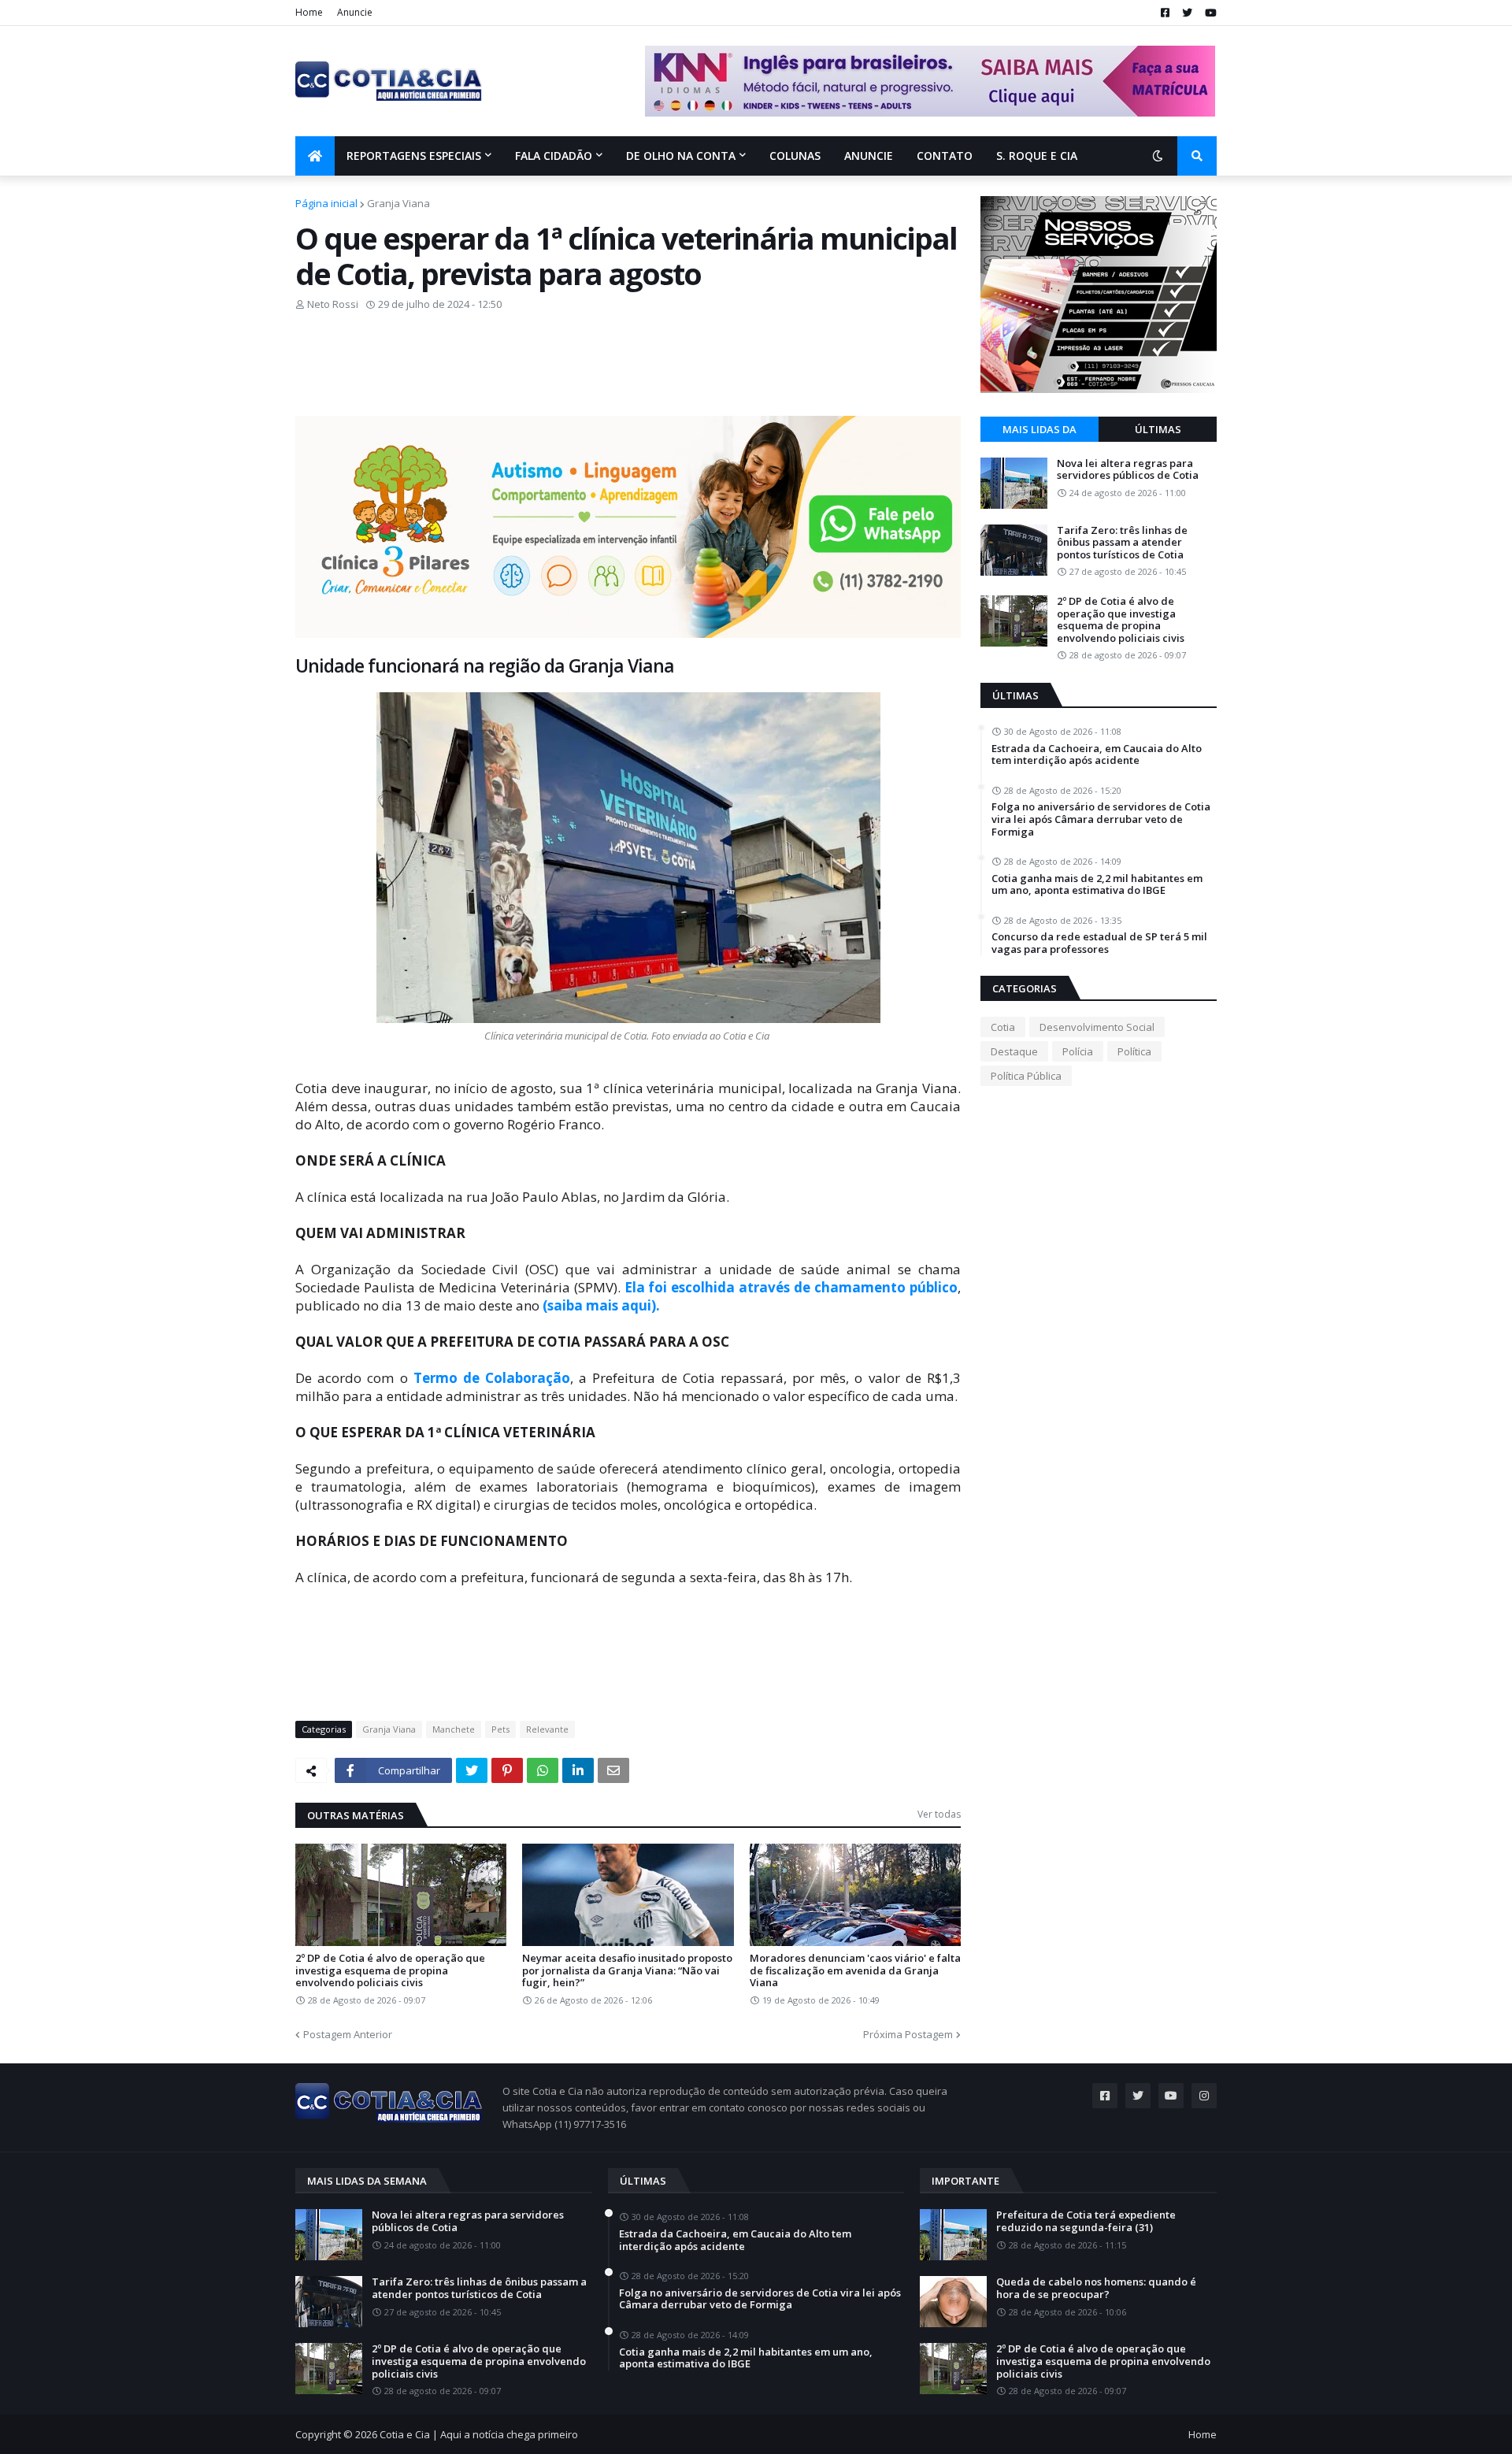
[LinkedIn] (578, 1770)
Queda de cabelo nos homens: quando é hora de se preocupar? (1096, 2288)
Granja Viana (398, 203)
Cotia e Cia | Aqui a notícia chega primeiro (479, 2434)
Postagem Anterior (348, 2034)
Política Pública (1026, 1076)
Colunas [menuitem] (795, 156)
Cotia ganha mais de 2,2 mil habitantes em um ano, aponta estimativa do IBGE (1097, 885)
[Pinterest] (507, 1770)
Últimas (1158, 429)
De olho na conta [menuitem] (681, 156)
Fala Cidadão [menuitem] (554, 156)
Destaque (1014, 1051)
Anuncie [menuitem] (869, 156)
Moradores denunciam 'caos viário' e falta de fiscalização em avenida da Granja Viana (855, 1971)
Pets (500, 1729)
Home (309, 12)
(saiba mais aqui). (601, 1305)
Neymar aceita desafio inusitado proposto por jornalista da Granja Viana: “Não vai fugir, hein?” (627, 1971)
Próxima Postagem (908, 2034)
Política (1134, 1051)
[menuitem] (315, 156)
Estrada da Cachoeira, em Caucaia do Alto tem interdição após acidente (1097, 755)
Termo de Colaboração (492, 1378)
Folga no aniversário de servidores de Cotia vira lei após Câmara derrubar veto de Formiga (1101, 819)
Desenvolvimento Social (1097, 1027)
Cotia (1003, 1027)
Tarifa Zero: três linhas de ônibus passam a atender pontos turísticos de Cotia (1122, 543)
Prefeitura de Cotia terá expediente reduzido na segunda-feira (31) (1086, 2221)
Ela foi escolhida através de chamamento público (791, 1287)
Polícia (1078, 1051)
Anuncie (355, 12)
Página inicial (326, 203)
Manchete (454, 1729)
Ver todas (939, 1814)
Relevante (547, 1729)
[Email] (613, 1770)
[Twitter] (472, 1770)
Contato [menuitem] (945, 156)
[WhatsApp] (543, 1770)
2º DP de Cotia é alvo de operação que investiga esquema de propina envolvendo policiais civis (390, 1971)
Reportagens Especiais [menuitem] (414, 156)
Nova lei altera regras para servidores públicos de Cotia (1128, 470)
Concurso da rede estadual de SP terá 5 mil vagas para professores (1099, 943)
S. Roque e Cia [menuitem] (1037, 156)
